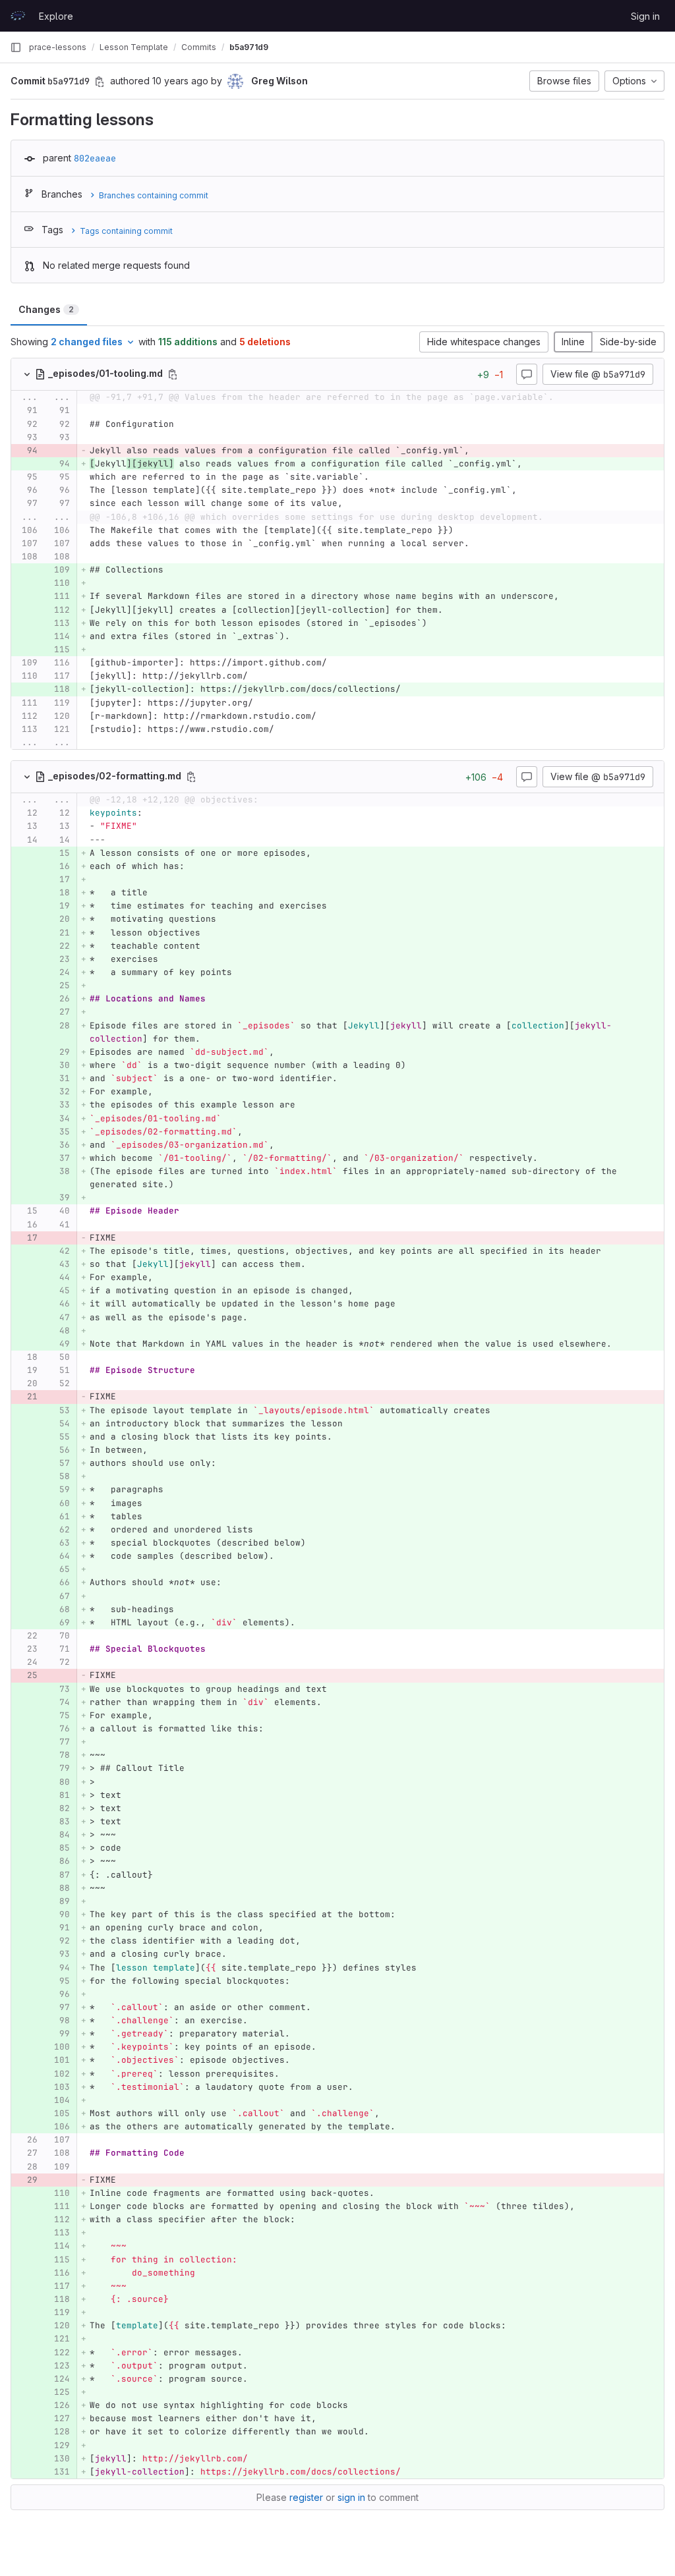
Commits (199, 47)
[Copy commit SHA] (100, 82)
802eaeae (95, 158)
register (306, 2497)
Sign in (645, 16)
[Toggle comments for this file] (527, 374)
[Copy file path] (173, 374)
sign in (351, 2497)
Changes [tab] (46, 309)
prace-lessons (58, 47)
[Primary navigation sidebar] (16, 47)
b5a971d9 (249, 47)
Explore (56, 16)
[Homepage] (18, 16)
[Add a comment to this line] (11, 411)
